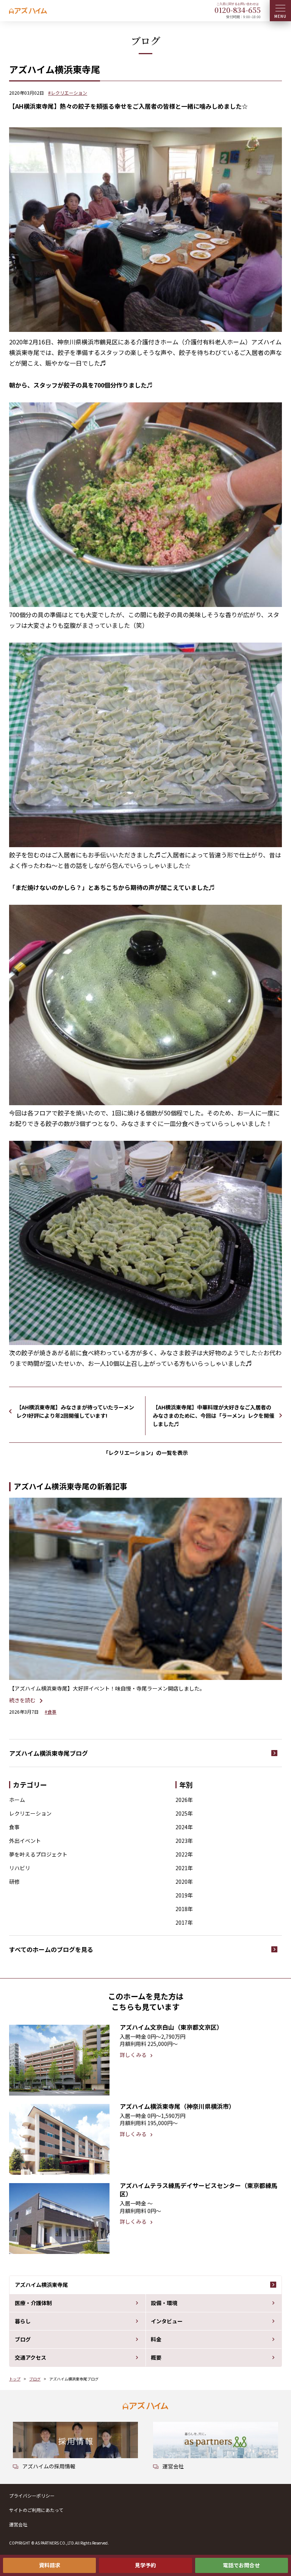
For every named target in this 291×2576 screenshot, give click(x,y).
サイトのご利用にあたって (36, 2510)
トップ (15, 2379)
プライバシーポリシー (32, 2495)
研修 (14, 1882)
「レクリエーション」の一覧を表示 (145, 1453)
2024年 (184, 1827)
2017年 (184, 1922)
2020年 (184, 1882)
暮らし (23, 2321)
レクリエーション (30, 1813)
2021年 (184, 1868)
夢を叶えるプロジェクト (38, 1854)
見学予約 (145, 2565)
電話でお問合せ (241, 2565)
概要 (156, 2357)
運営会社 (18, 2524)
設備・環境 (164, 2303)
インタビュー (167, 2321)
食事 (14, 1827)
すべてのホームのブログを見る (51, 1949)
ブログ (23, 2339)
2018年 (184, 1909)
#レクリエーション (68, 93)
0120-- (238, 10)
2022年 (184, 1854)
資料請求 (50, 2565)
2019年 (184, 1895)
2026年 (184, 1800)
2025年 (184, 1813)
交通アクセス (31, 2357)
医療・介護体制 (33, 2303)
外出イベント (25, 1841)
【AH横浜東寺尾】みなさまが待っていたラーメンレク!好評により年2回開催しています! (75, 1411)
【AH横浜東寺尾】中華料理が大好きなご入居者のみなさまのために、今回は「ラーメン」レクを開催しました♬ (214, 1415)
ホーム (17, 1800)
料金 (156, 2339)
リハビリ (20, 1868)
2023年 (184, 1841)
